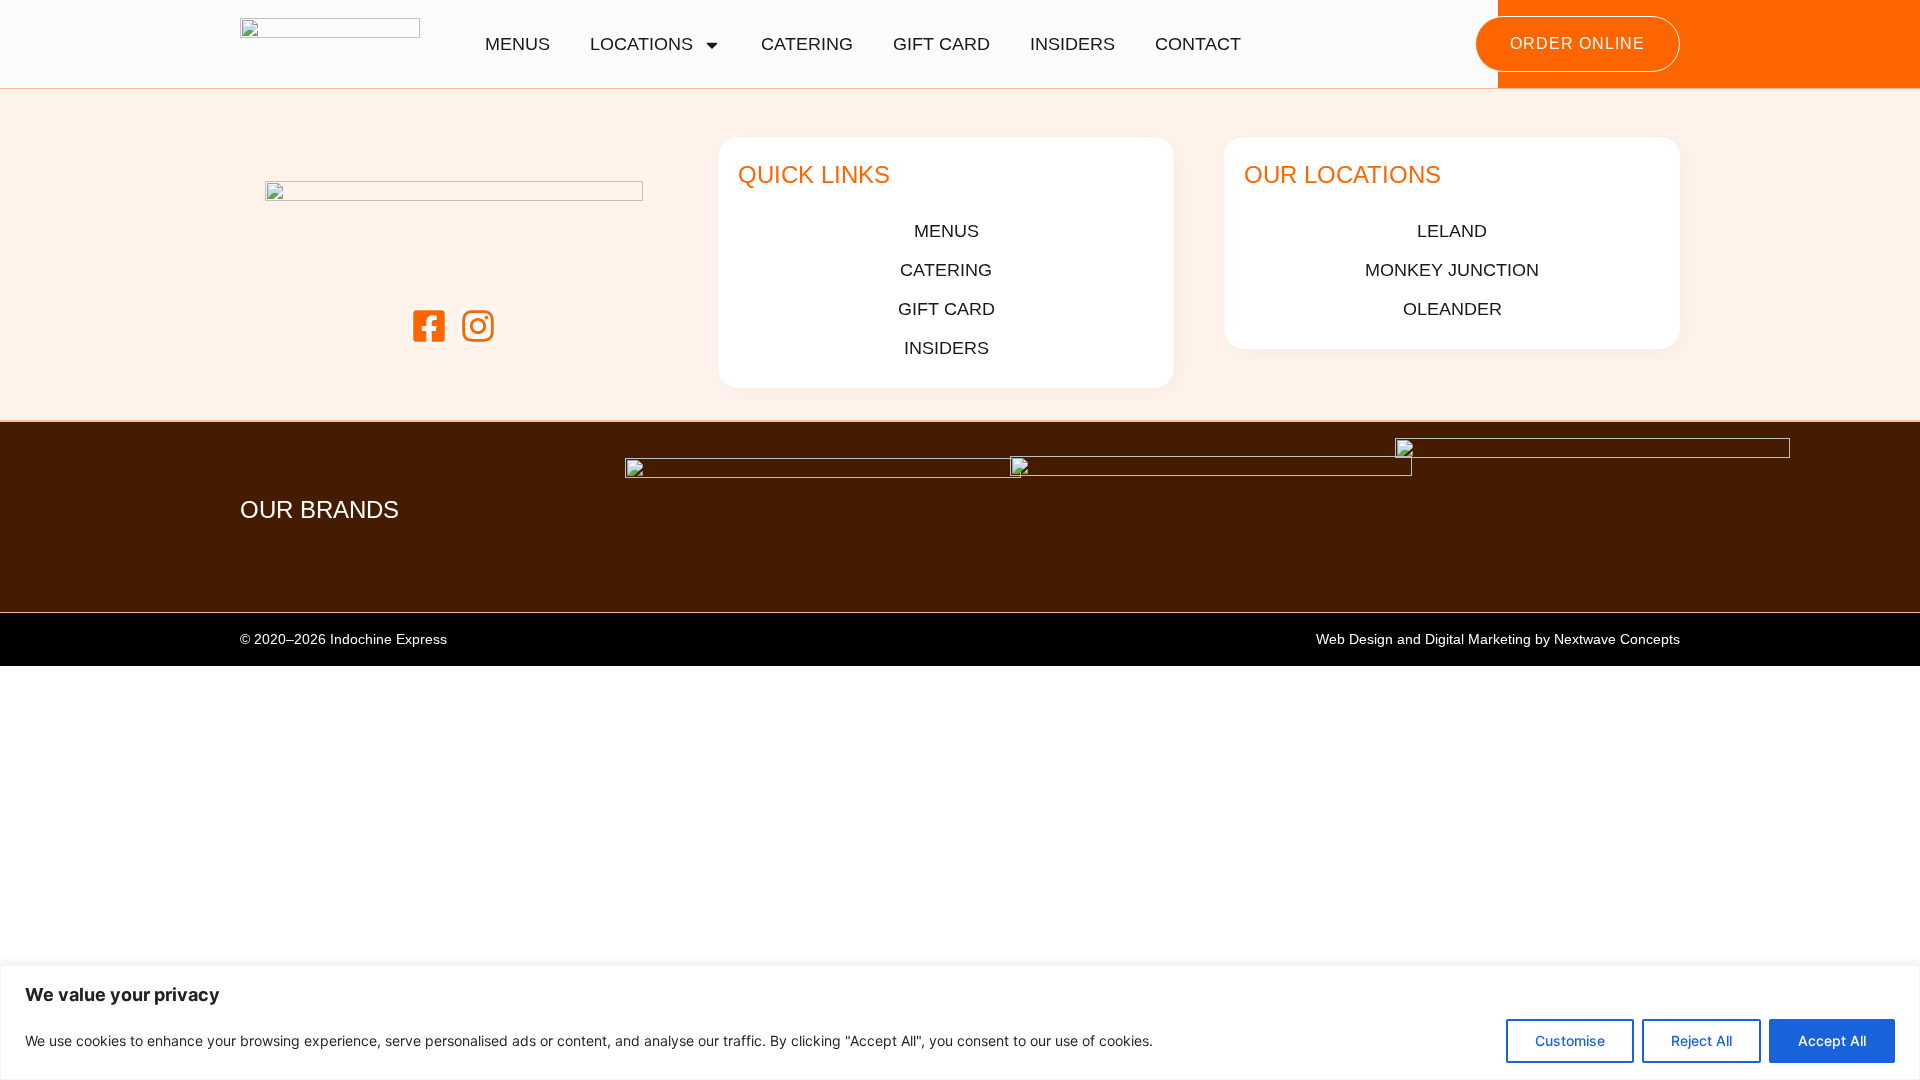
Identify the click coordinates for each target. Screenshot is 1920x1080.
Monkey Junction (1452, 270)
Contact (1198, 44)
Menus (517, 44)
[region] (960, 1022)
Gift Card (941, 44)
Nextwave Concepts (1615, 639)
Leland (1452, 231)
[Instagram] (478, 326)
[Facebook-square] (429, 326)
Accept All (1832, 1040)
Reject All (1701, 1040)
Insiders (1072, 44)
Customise (1570, 1040)
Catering (807, 44)
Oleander (1451, 309)
